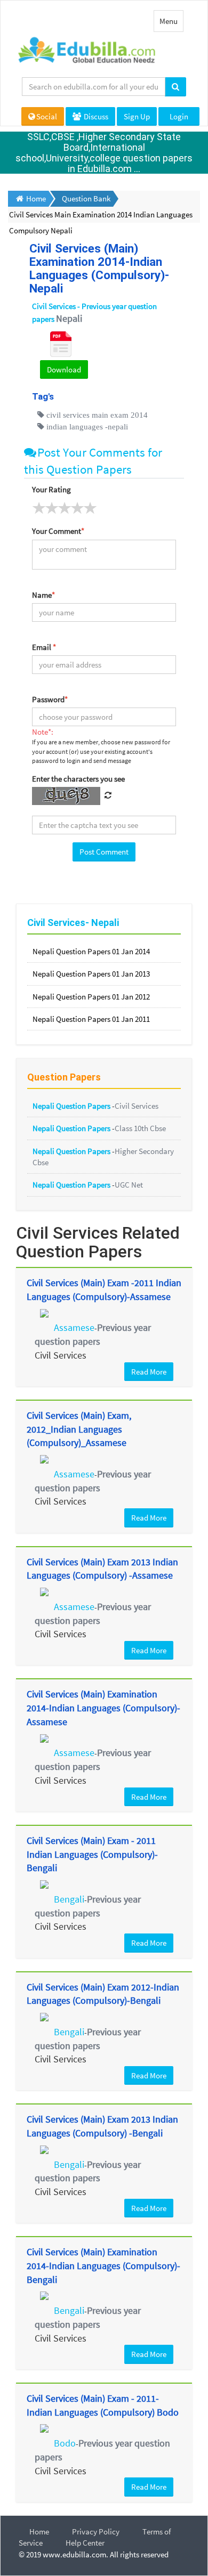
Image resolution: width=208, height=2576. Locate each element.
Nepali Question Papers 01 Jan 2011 (91, 1019)
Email (44, 647)
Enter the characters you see (78, 779)
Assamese (74, 1327)
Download (64, 369)
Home (39, 2532)
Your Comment (58, 531)
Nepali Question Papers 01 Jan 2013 (91, 974)
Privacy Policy (96, 2532)
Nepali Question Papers (72, 1106)
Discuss (95, 116)
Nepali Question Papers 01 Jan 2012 (91, 997)
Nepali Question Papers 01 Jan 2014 (91, 951)
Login (179, 116)
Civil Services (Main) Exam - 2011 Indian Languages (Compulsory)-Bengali (92, 1854)
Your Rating (51, 489)
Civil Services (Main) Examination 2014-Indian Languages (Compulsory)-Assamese (103, 1708)
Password (50, 699)
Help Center (85, 2543)
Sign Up (137, 116)
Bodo (65, 2443)
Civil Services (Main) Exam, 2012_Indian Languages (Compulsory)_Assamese (79, 1429)
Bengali (69, 1899)
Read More (149, 1372)
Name (43, 595)
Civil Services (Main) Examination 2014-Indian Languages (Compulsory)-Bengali (103, 2265)
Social (47, 116)
